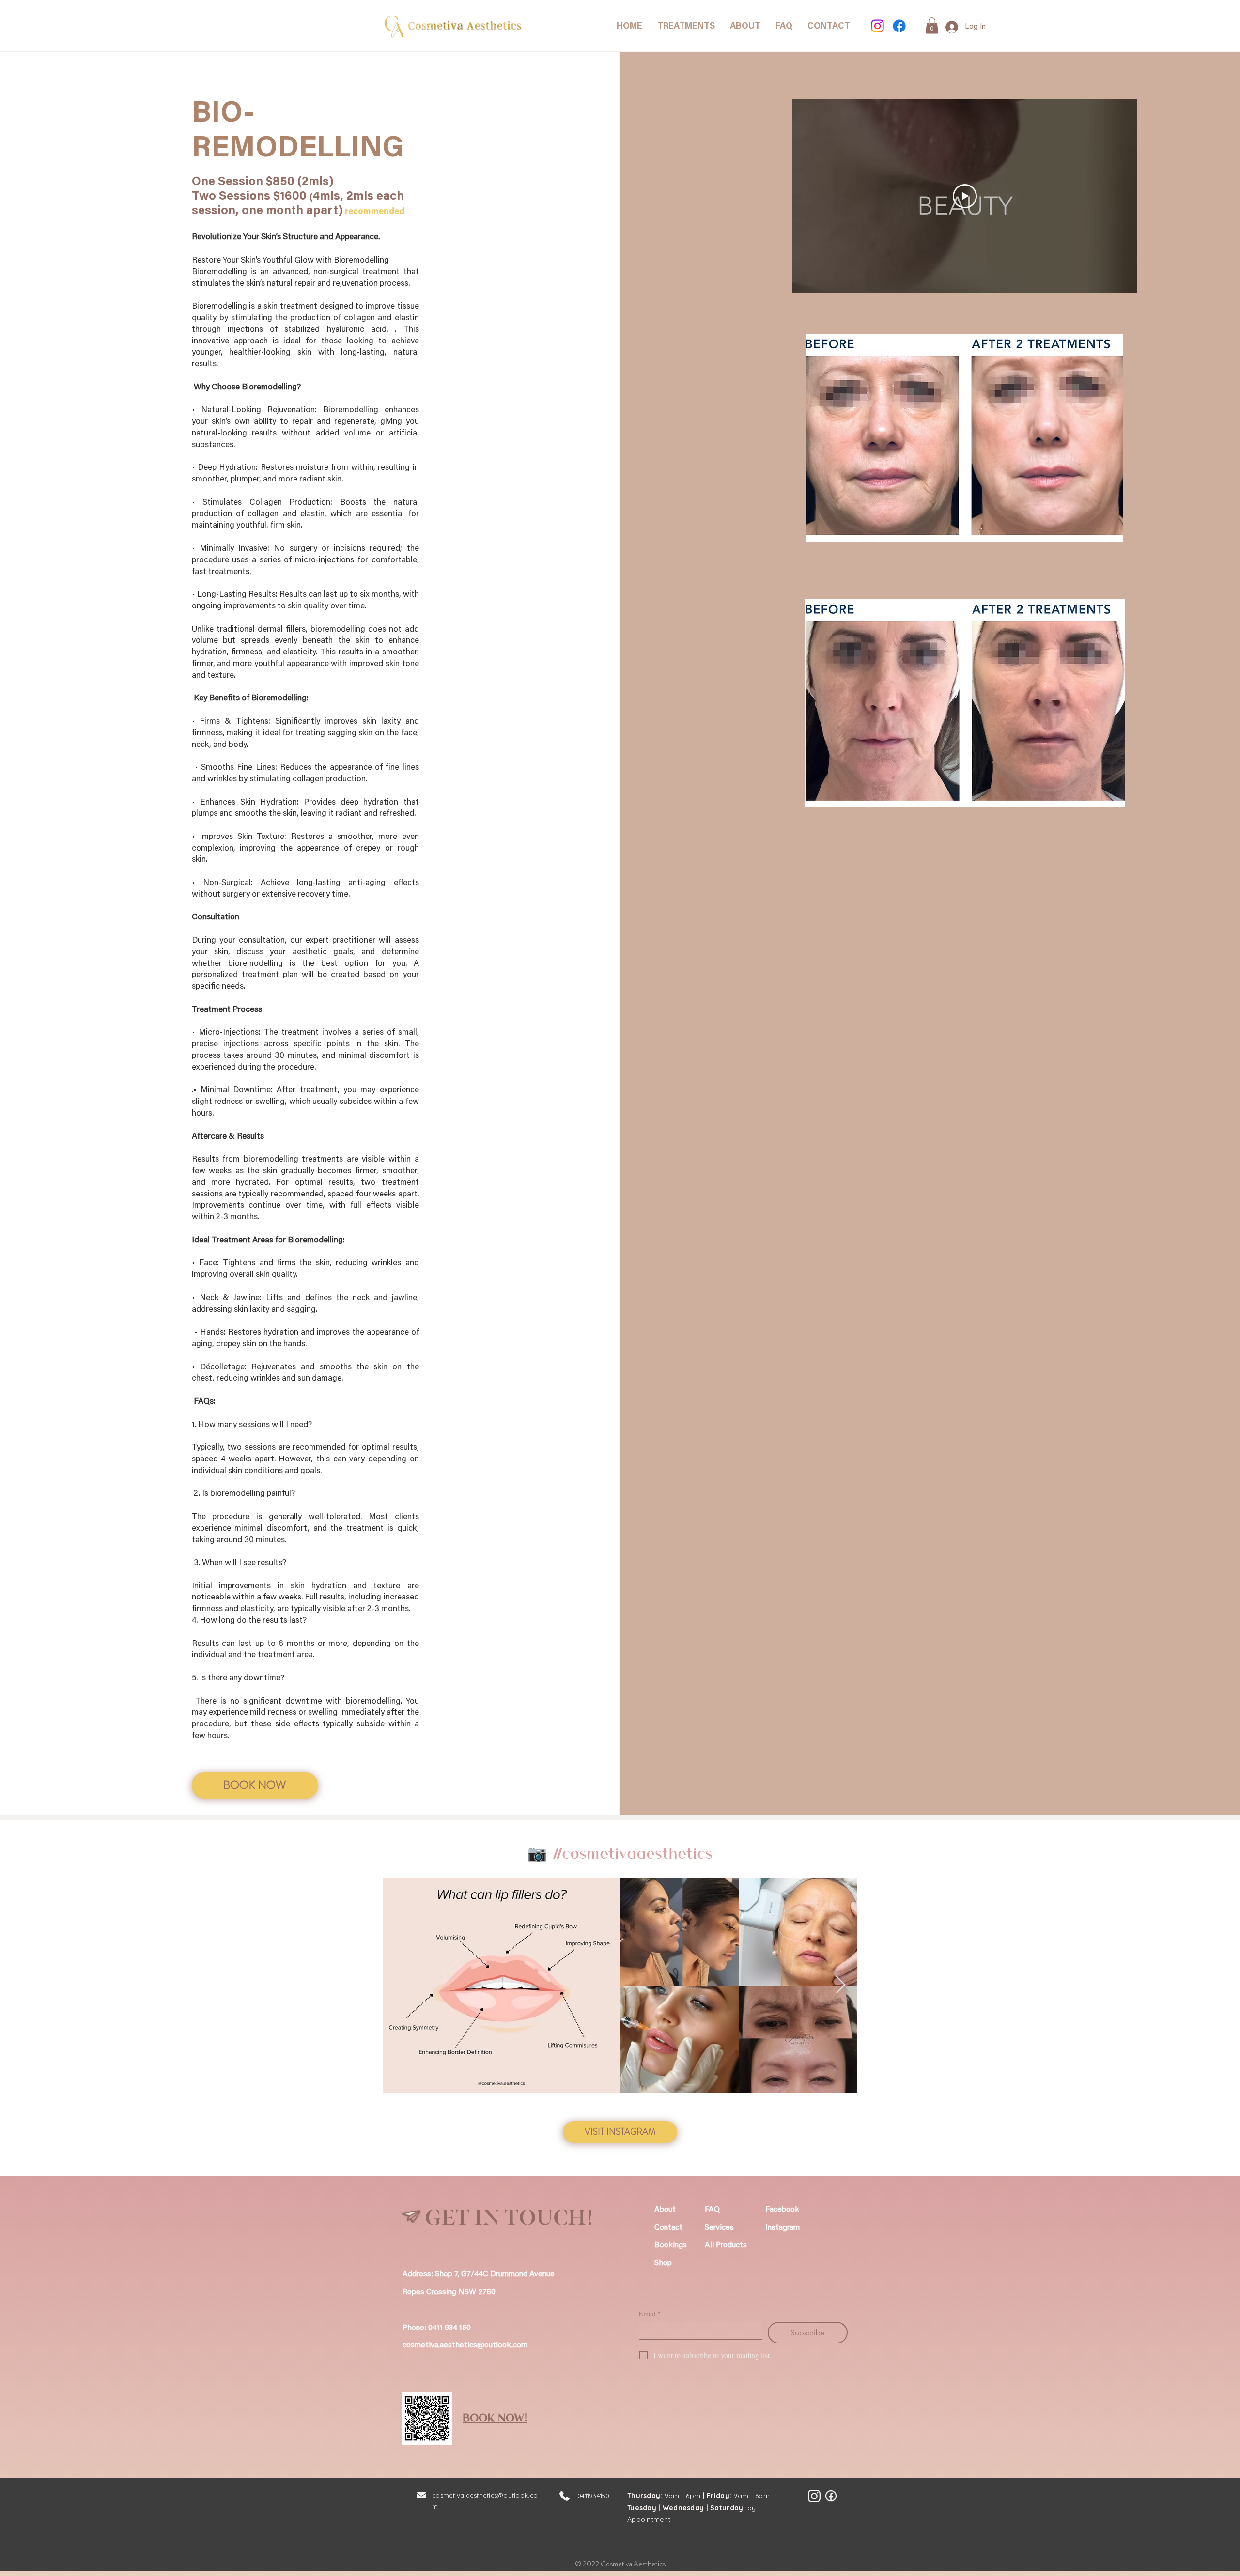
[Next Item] (841, 1985)
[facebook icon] (831, 2496)
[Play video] (965, 196)
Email (650, 2314)
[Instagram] (877, 26)
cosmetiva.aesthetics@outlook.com (465, 2345)
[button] (932, 25)
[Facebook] (899, 26)
